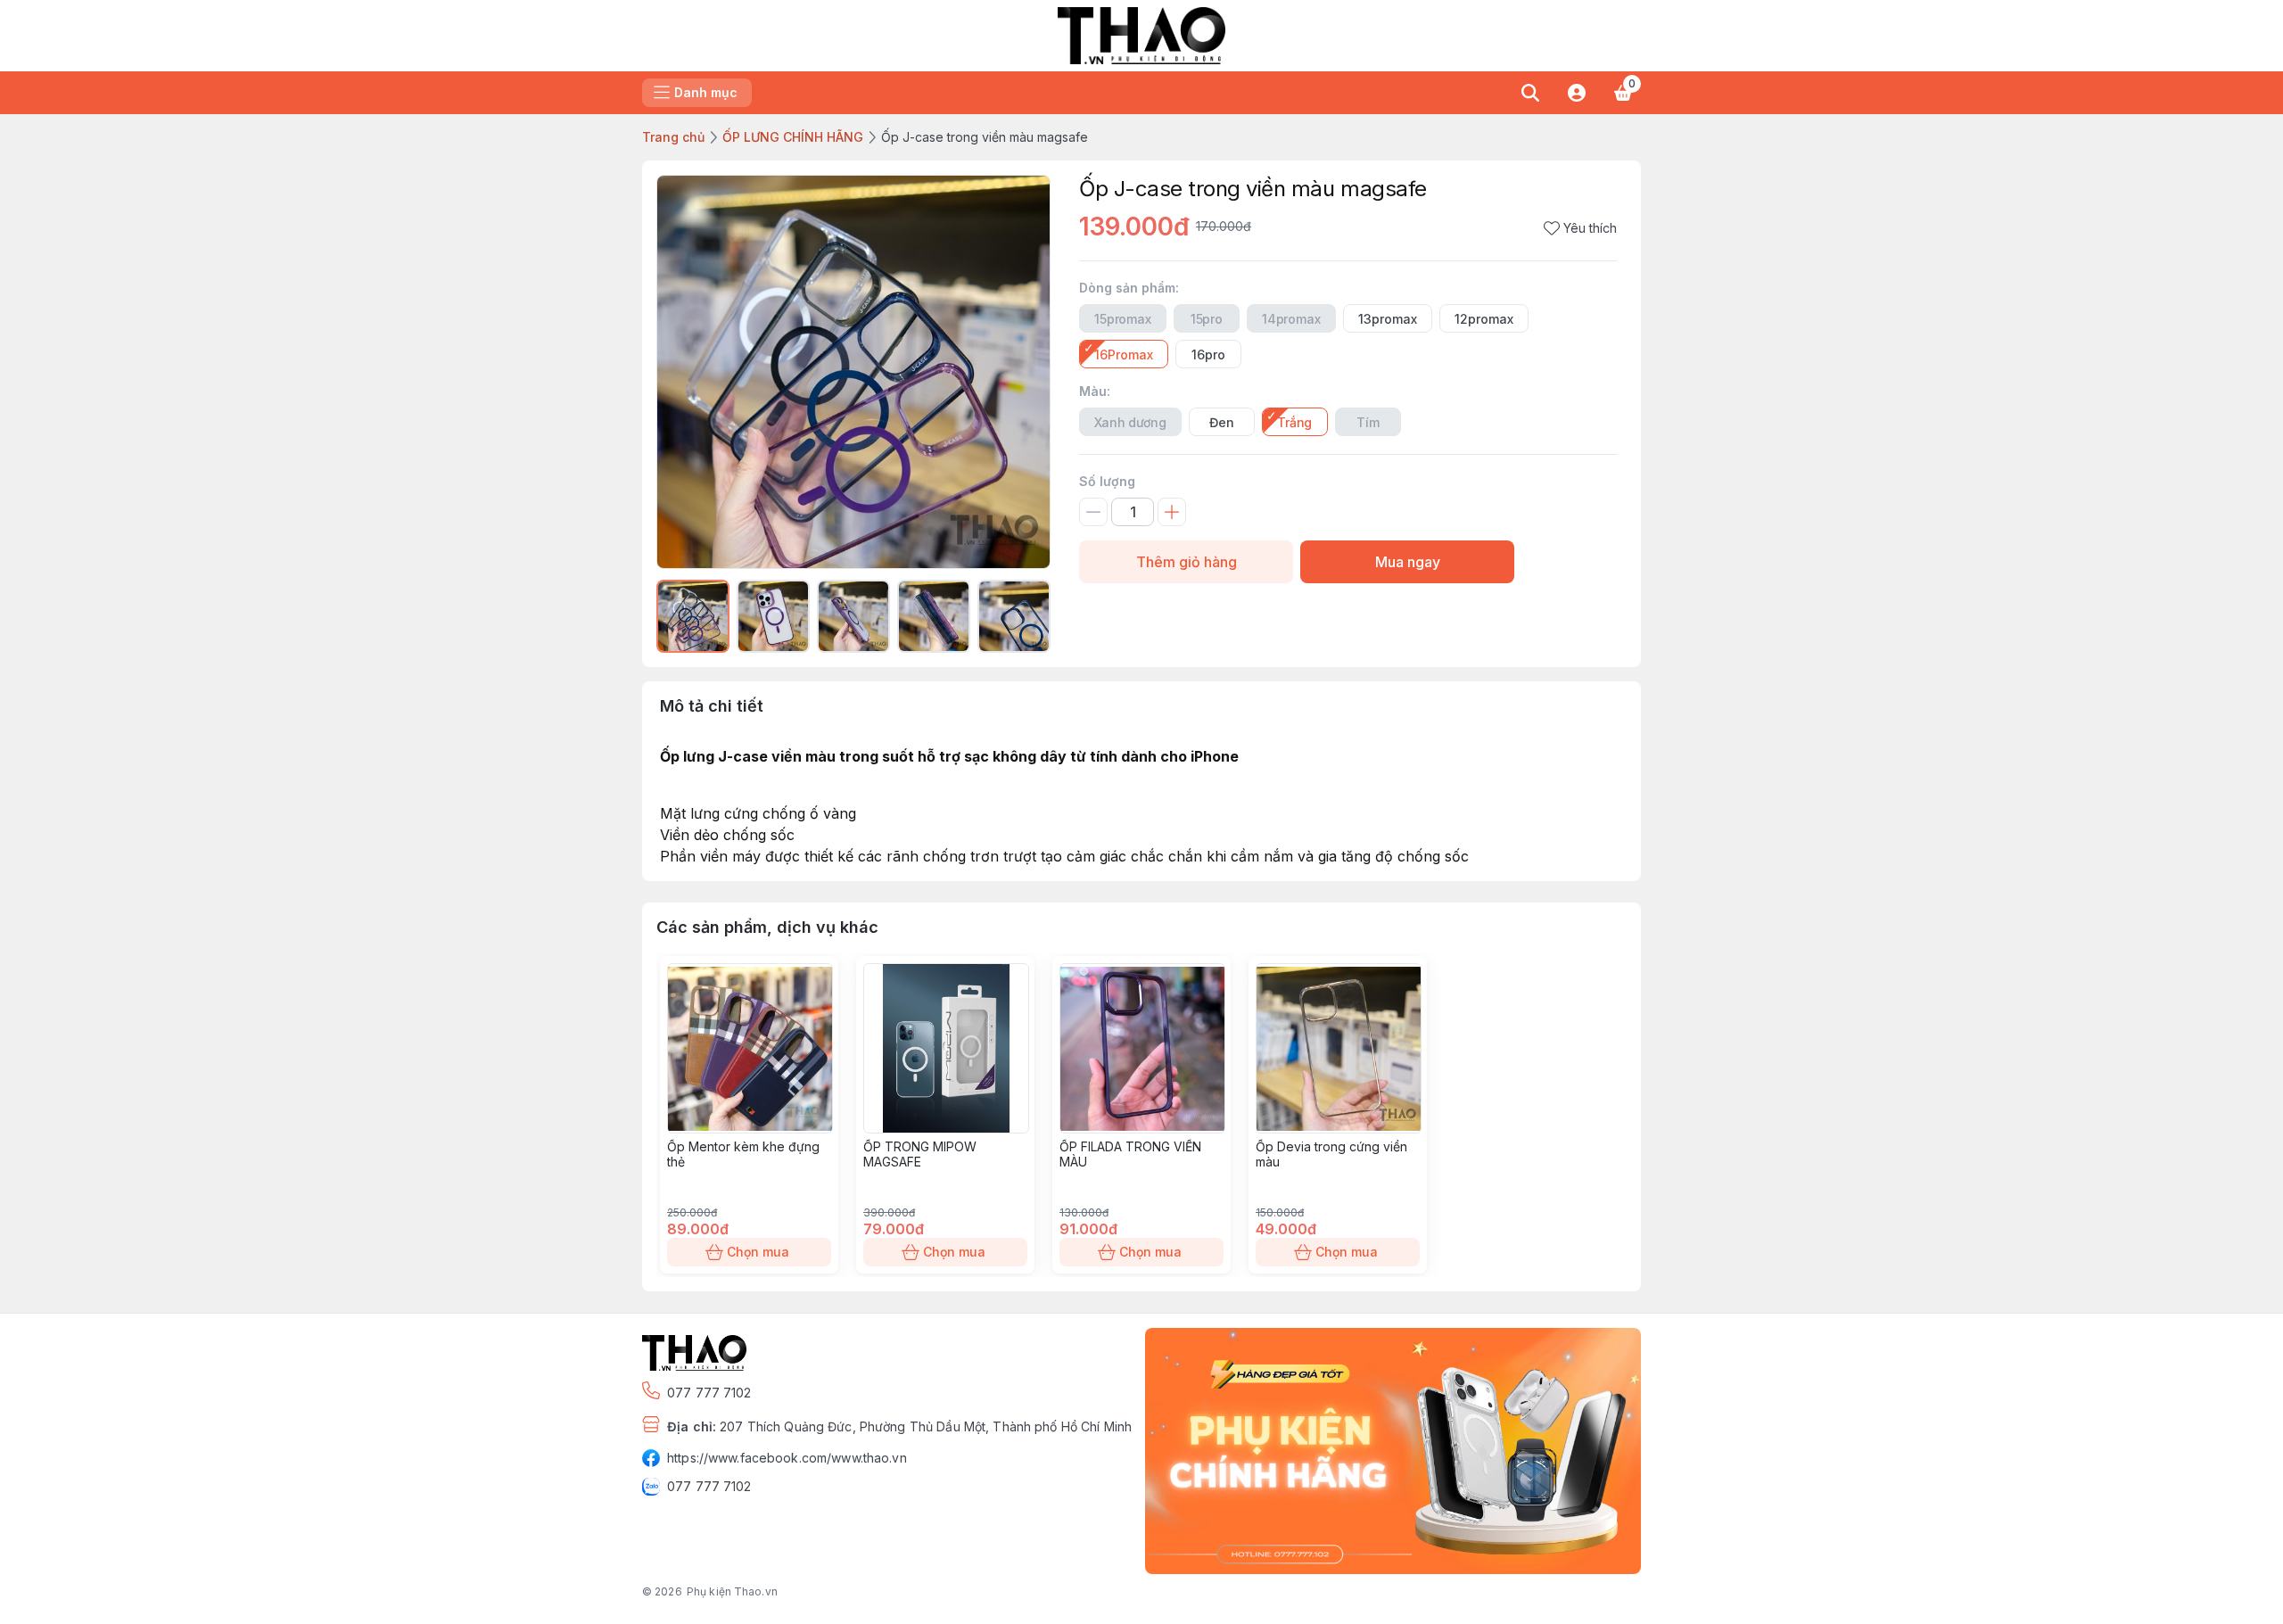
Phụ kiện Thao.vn (732, 1591)
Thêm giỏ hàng (1187, 562)
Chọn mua (758, 1252)
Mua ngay (1408, 562)
